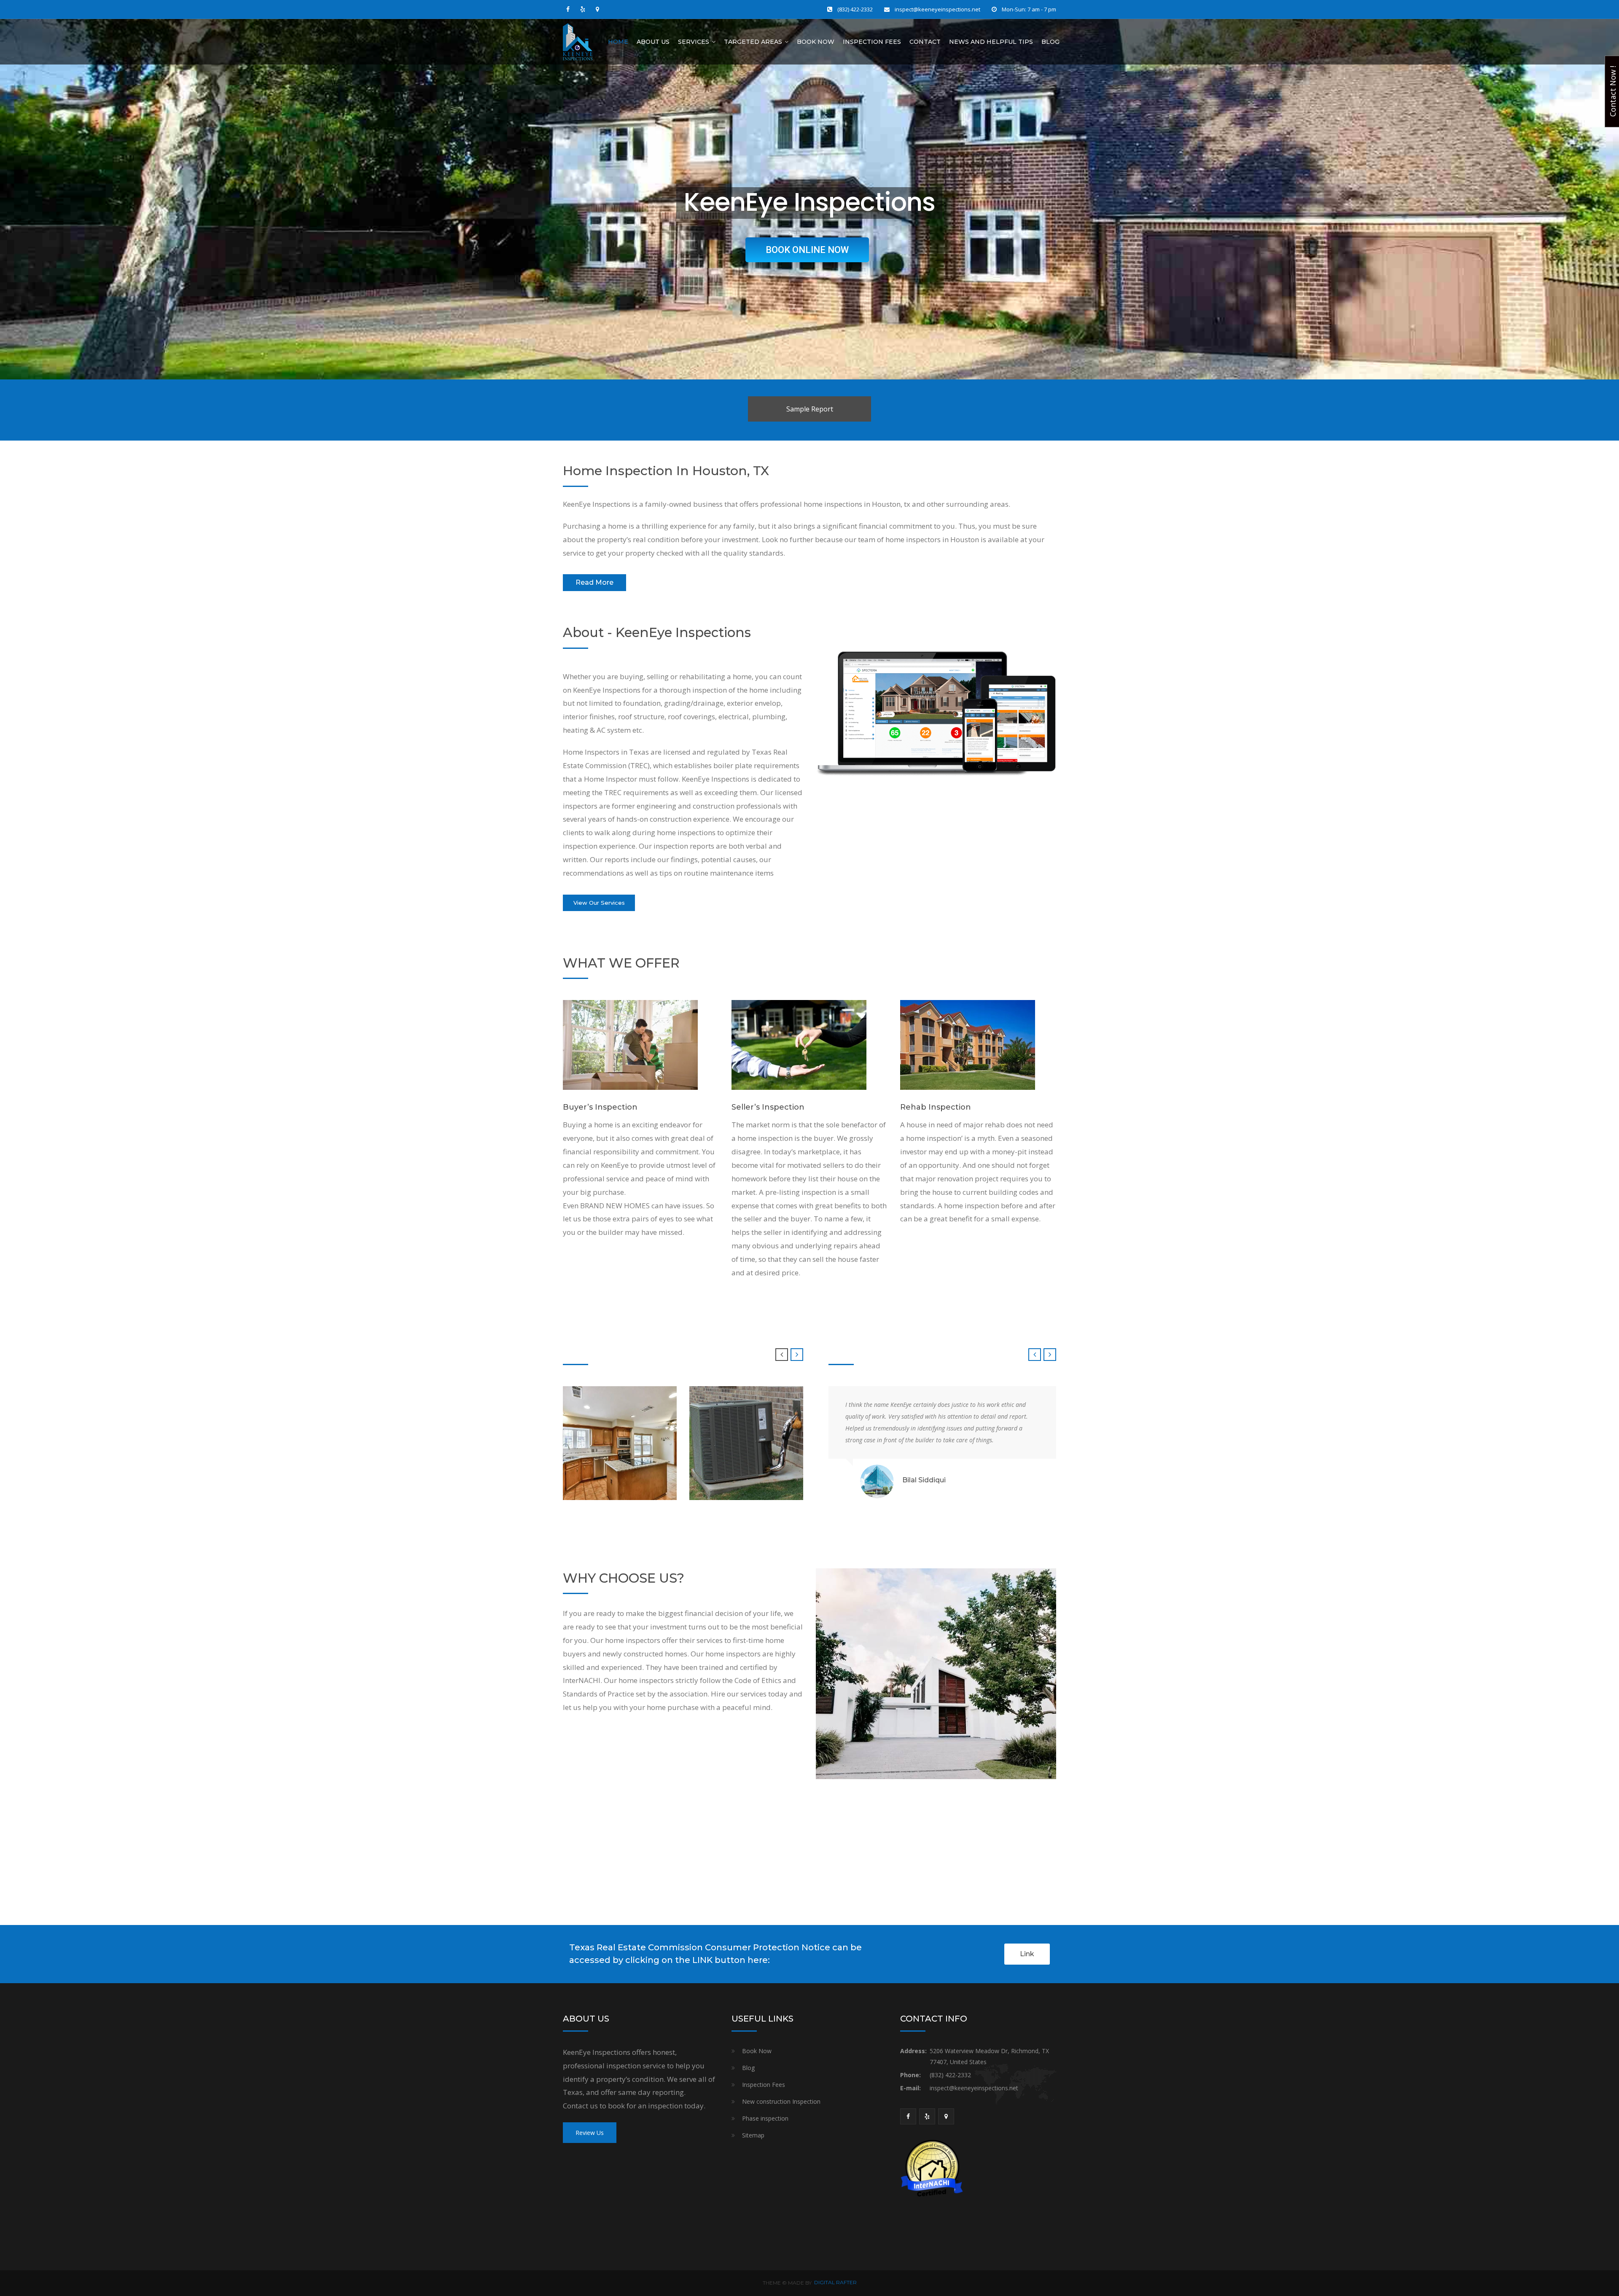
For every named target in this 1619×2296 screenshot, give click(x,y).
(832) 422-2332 (855, 9)
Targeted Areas (753, 42)
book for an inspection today (656, 2106)
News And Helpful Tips (991, 42)
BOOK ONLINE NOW (807, 250)
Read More (594, 582)
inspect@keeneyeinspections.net (937, 9)
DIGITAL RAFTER (835, 2282)
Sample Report (810, 409)
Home (618, 42)
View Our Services (599, 903)
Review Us (590, 2133)
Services (694, 42)
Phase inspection (765, 2118)
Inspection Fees (872, 42)
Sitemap (753, 2135)
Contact (925, 42)
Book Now (816, 42)
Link (1027, 1954)
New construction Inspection (781, 2101)
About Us (653, 42)
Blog (1050, 42)
